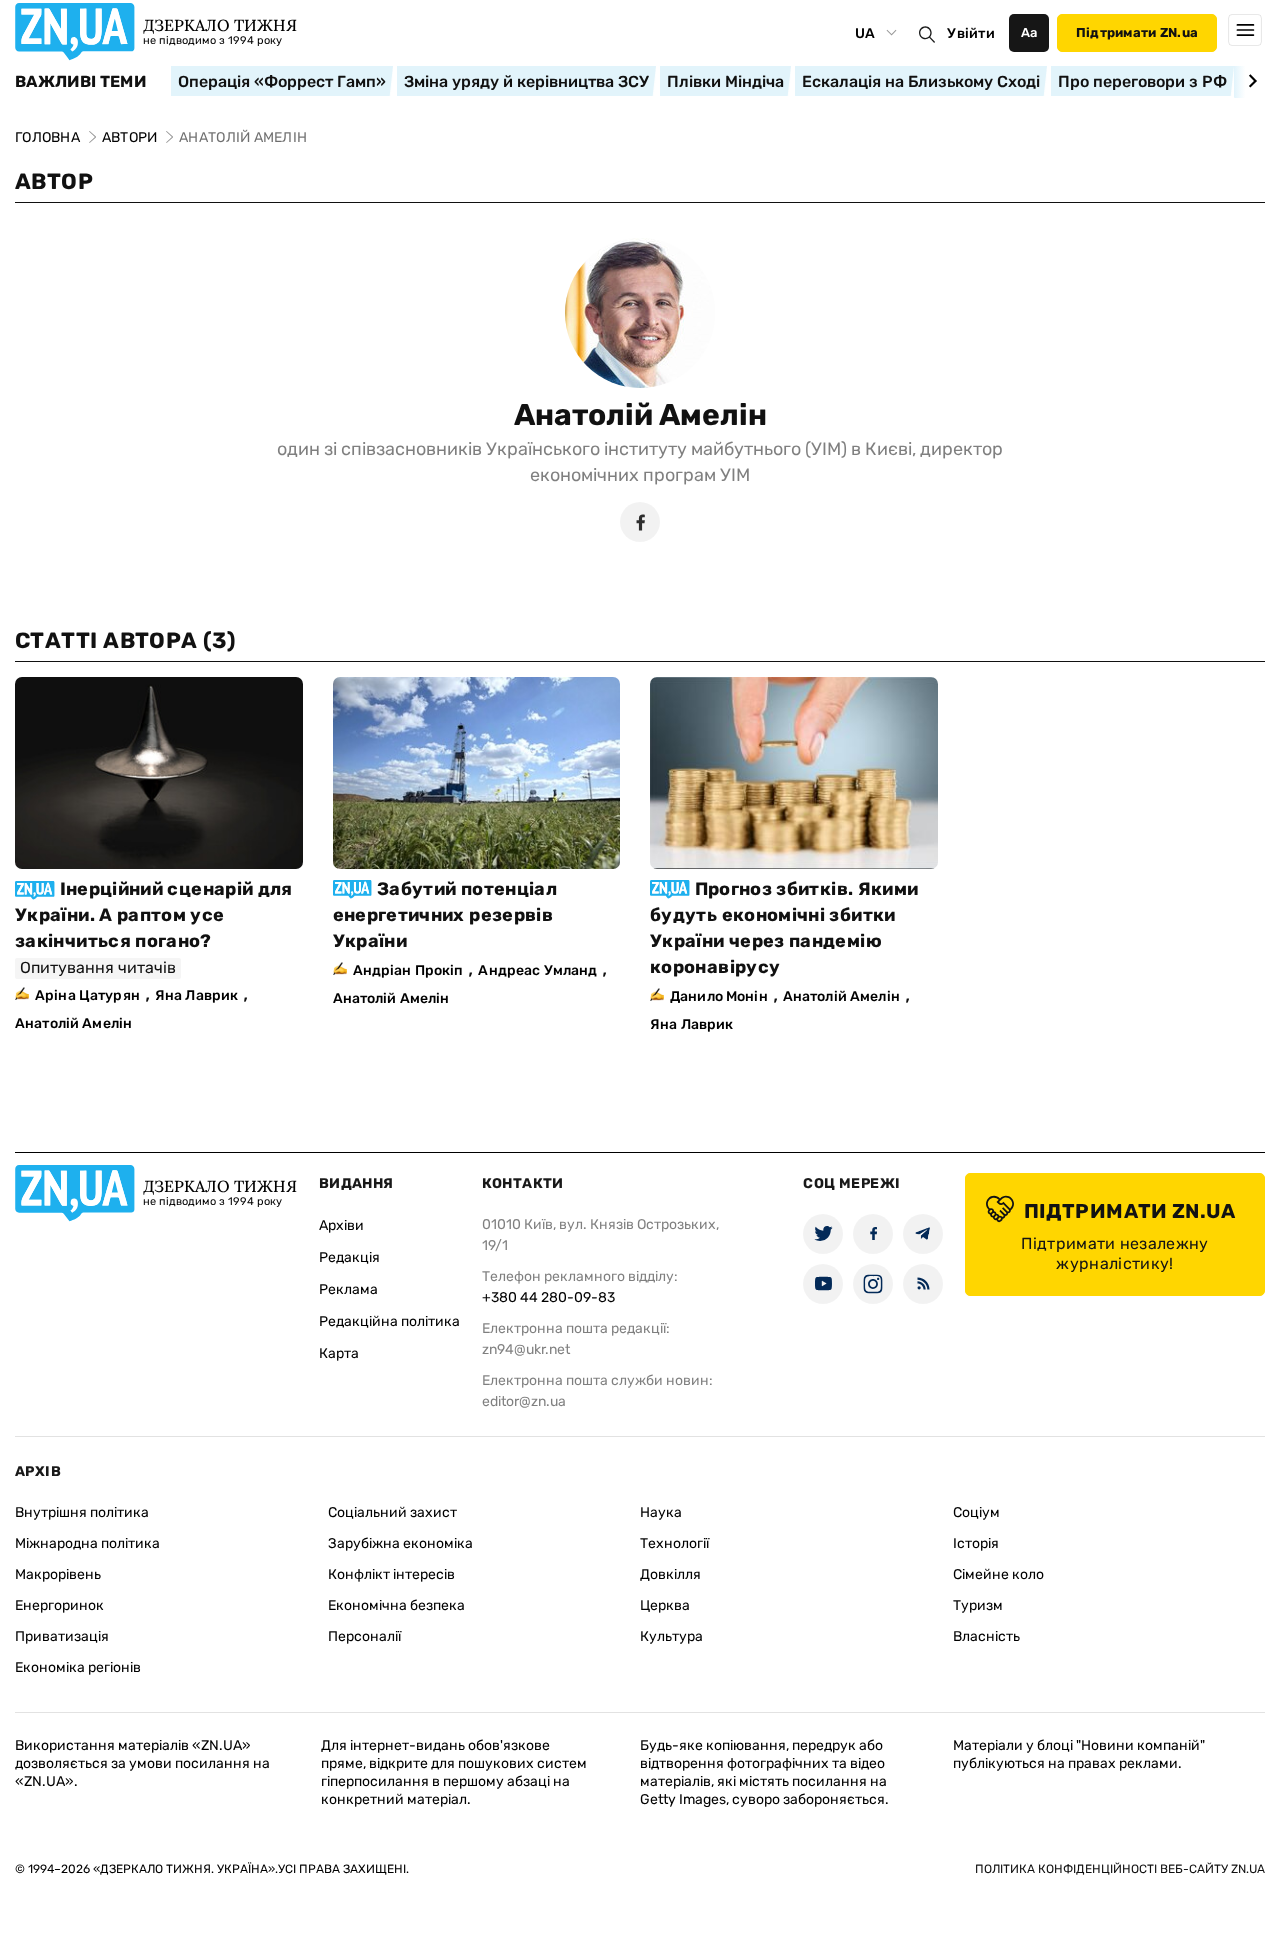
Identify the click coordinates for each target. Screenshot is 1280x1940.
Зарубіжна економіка (400, 1543)
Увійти (971, 33)
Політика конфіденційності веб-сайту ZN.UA (1120, 1869)
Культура (671, 1636)
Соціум (976, 1512)
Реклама (348, 1289)
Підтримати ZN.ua (1137, 32)
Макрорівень (58, 1574)
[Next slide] (1249, 81)
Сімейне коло (998, 1574)
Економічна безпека (396, 1605)
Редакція (349, 1257)
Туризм (978, 1605)
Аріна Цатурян (87, 995)
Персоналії (364, 1636)
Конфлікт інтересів (391, 1574)
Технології (674, 1543)
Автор (54, 181)
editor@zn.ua (524, 1401)
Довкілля (670, 1574)
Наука (661, 1512)
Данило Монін (719, 996)
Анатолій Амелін (640, 415)
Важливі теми (80, 82)
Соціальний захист (392, 1512)
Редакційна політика (389, 1321)
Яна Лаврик (196, 995)
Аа (1029, 32)
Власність (986, 1636)
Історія (976, 1543)
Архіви (341, 1225)
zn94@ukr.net (526, 1349)
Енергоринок (59, 1605)
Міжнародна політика (87, 1543)
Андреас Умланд (537, 970)
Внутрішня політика (82, 1512)
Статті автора (125, 640)
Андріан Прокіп (408, 970)
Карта (339, 1353)
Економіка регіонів (78, 1667)
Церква (665, 1605)
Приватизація (62, 1636)
